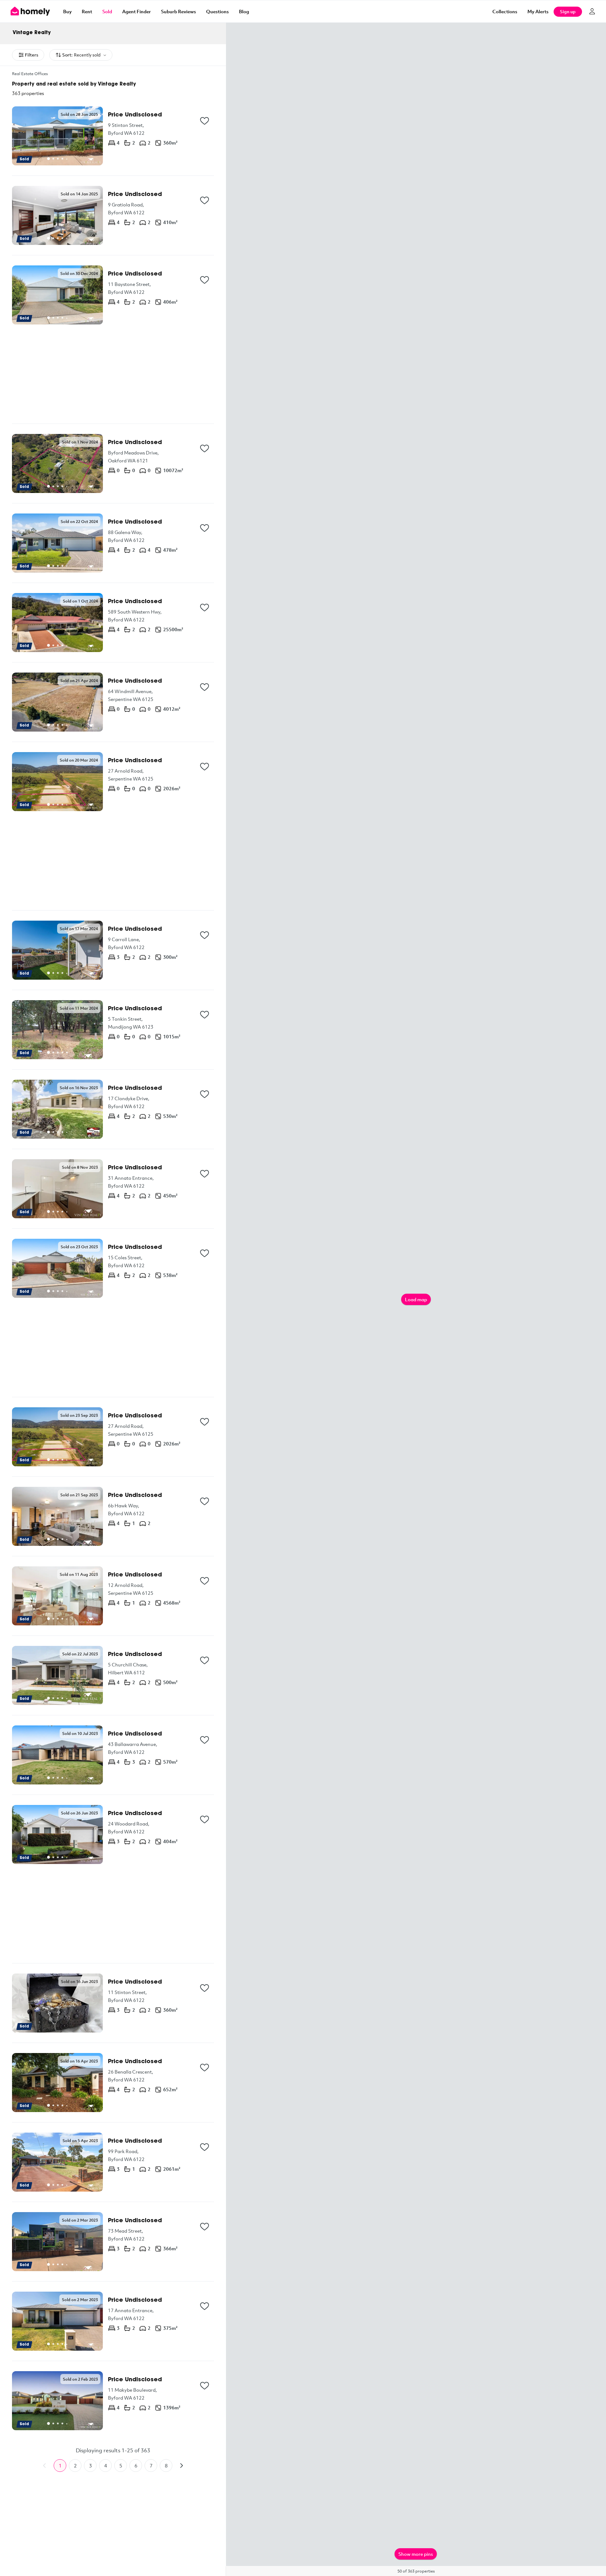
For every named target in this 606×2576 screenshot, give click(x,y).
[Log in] (592, 11)
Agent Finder (137, 11)
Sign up (568, 12)
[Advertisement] (113, 374)
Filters (32, 55)
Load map (416, 1299)
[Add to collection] (205, 121)
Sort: (81, 55)
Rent (87, 11)
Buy (67, 11)
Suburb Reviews (178, 11)
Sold (107, 11)
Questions (217, 11)
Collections (505, 11)
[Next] (181, 2466)
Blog (244, 11)
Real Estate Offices (30, 74)
